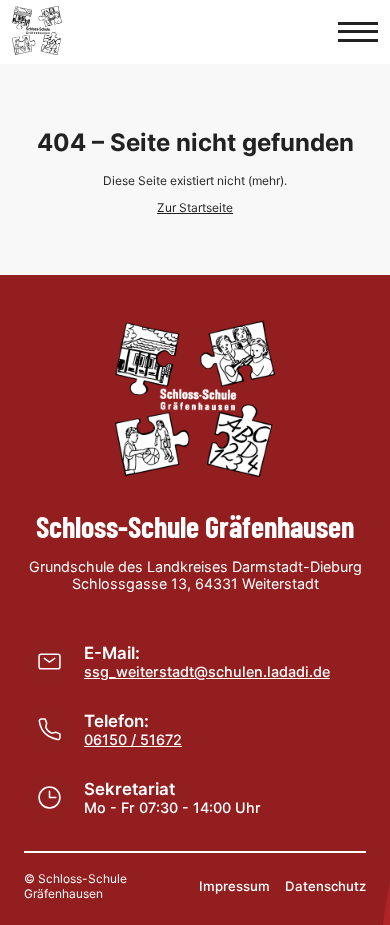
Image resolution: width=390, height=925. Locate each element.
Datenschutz (325, 886)
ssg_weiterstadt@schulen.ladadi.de (207, 671)
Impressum (234, 886)
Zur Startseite (195, 207)
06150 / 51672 (133, 739)
